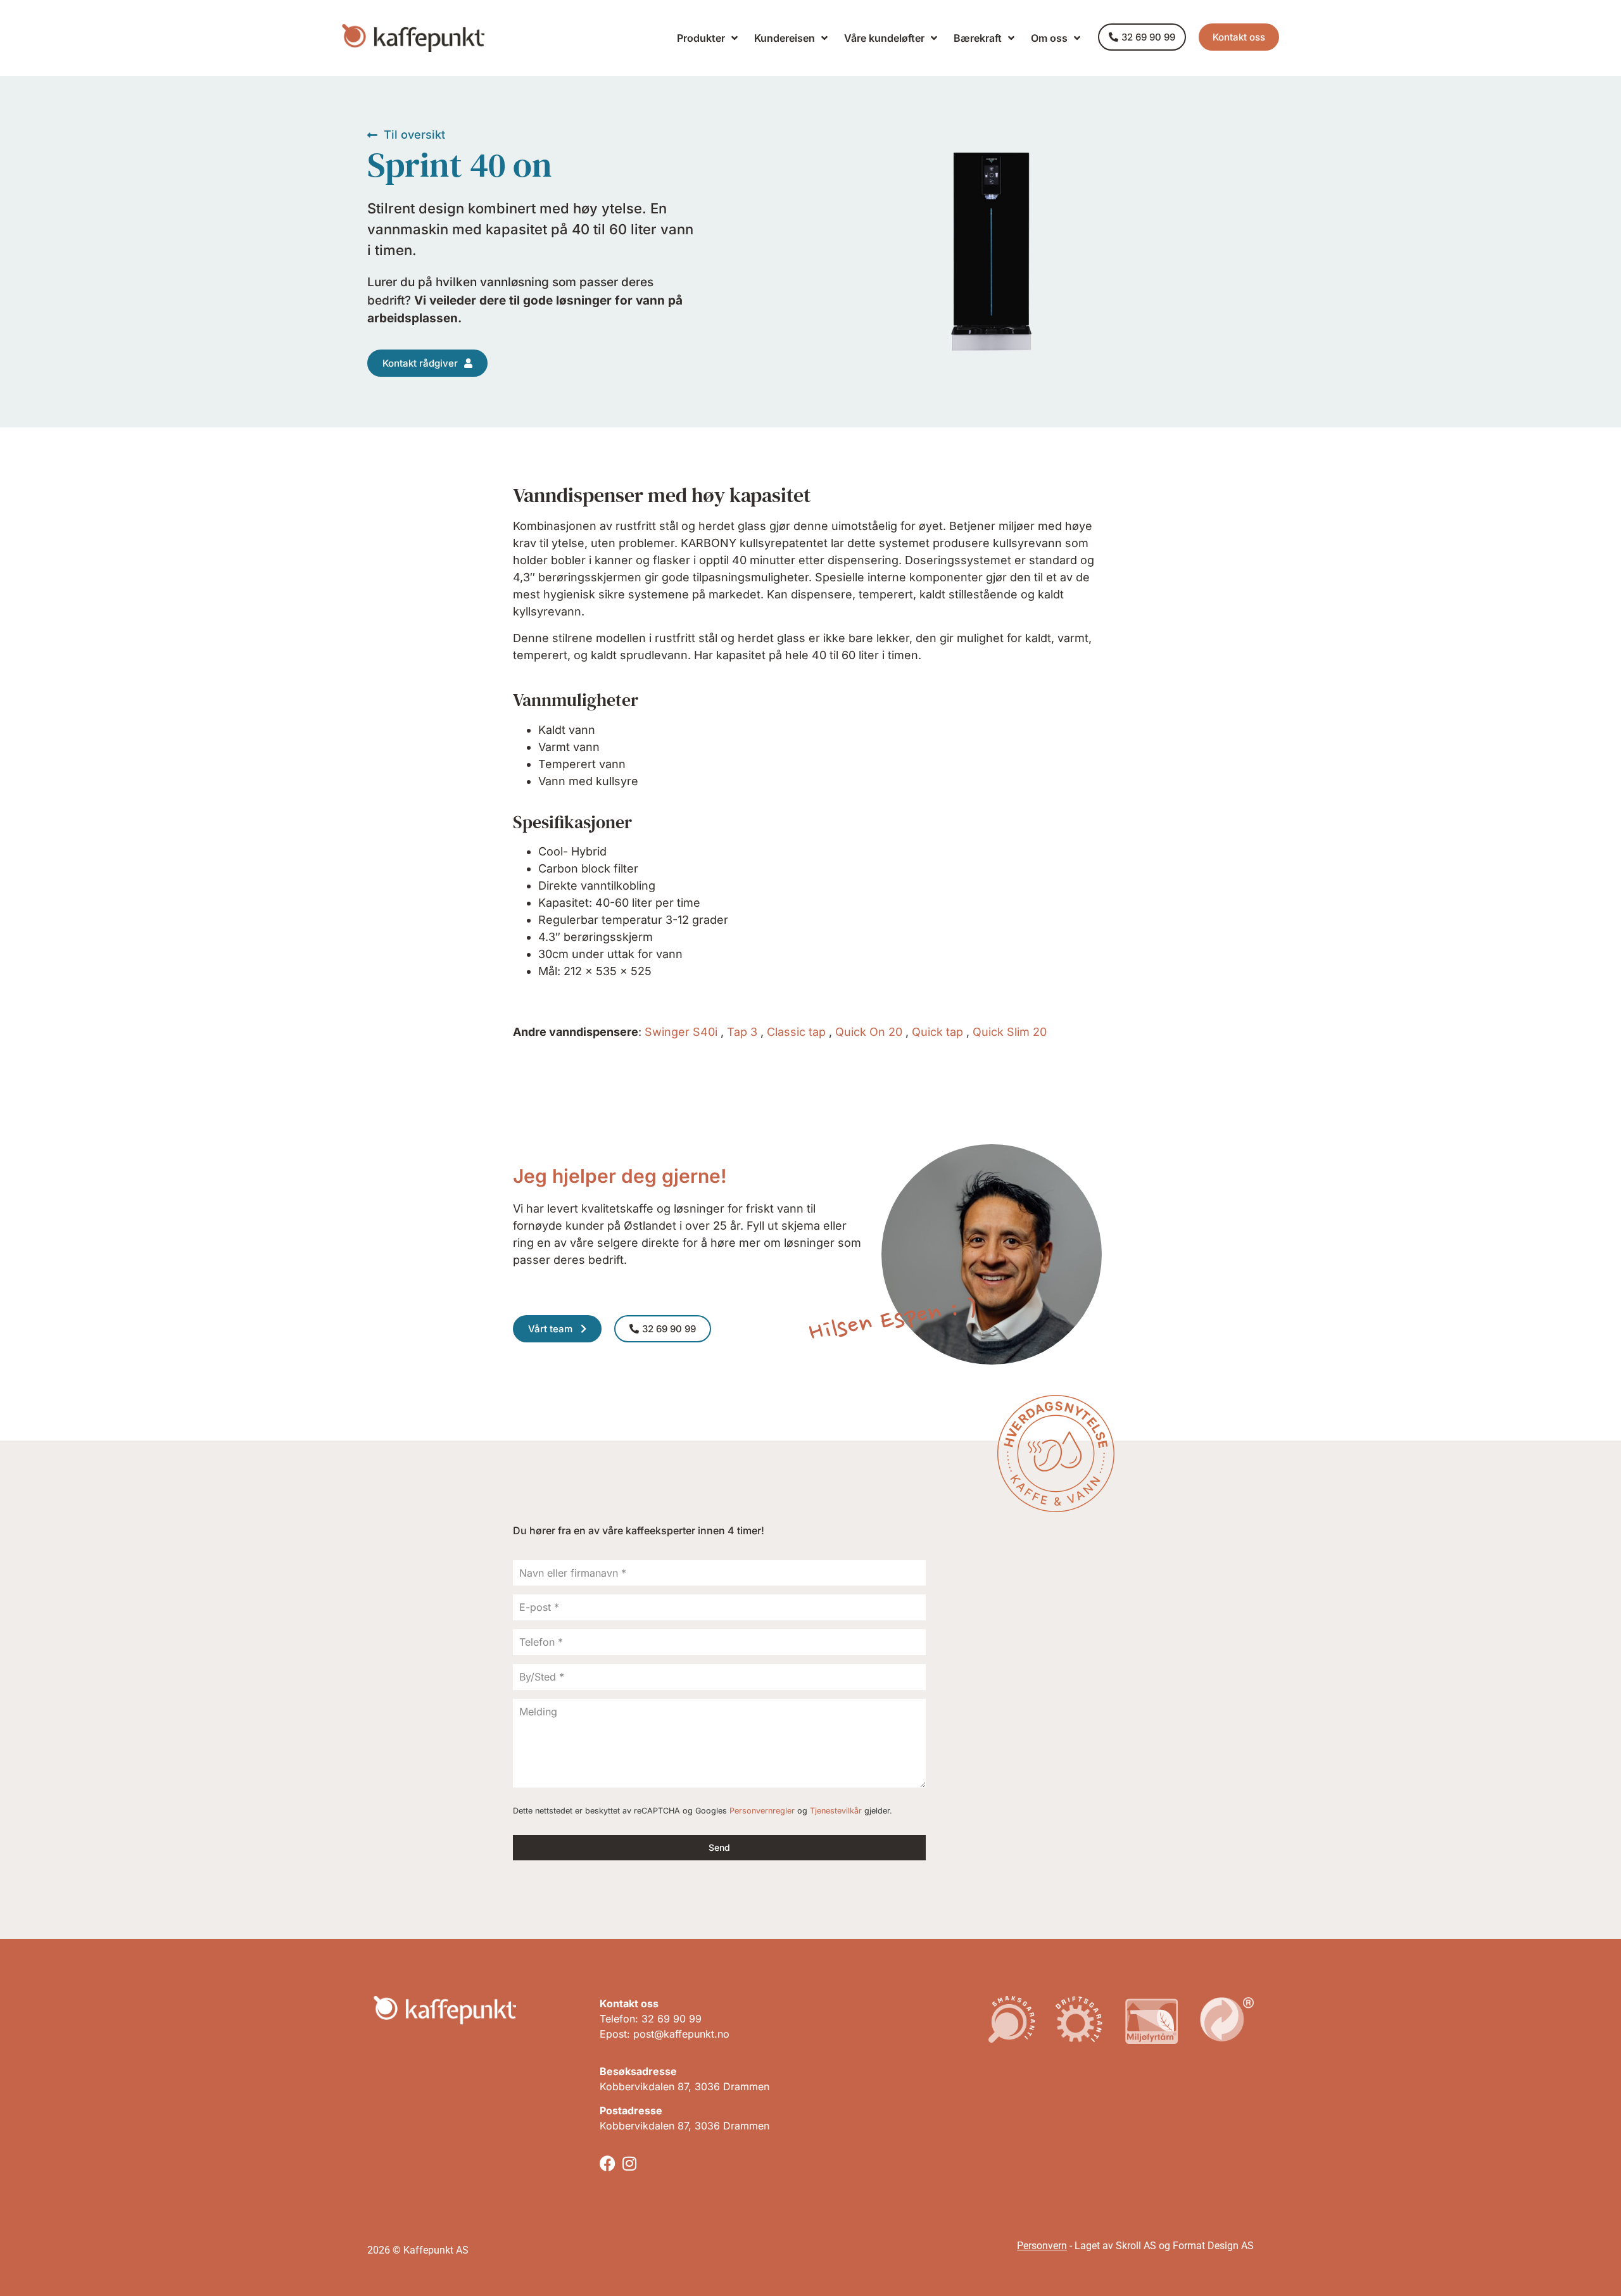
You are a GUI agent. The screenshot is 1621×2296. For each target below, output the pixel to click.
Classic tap (796, 1032)
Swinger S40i (681, 1032)
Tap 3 (742, 1032)
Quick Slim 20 (1010, 1032)
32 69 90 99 (672, 2019)
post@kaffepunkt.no (681, 2034)
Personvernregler (762, 1811)
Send (719, 1847)
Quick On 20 (869, 1032)
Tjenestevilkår (836, 1811)
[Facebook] (608, 2163)
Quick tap (937, 1032)
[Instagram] (630, 2163)
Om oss (1049, 38)
